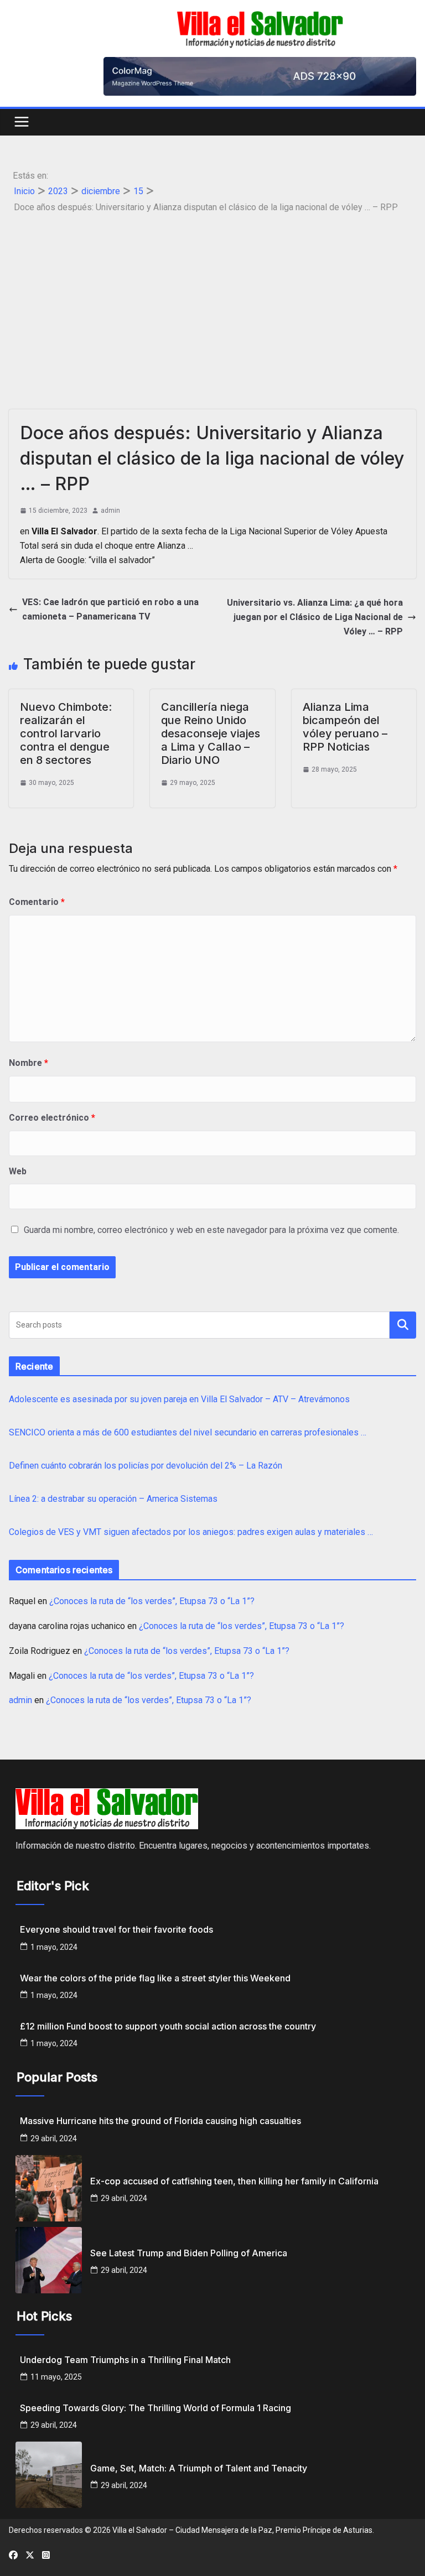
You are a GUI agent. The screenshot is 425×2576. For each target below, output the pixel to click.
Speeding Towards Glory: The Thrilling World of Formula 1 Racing (156, 2408)
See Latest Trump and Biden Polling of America (189, 2253)
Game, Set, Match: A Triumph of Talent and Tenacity (199, 2468)
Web (18, 1171)
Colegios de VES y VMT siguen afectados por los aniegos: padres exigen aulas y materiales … (191, 1532)
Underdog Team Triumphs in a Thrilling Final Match (125, 2360)
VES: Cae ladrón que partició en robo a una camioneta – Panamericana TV (110, 609)
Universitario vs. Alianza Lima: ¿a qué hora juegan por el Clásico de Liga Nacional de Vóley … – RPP (315, 617)
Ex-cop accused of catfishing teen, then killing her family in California (234, 2181)
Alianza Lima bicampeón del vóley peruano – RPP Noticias (345, 727)
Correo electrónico (52, 1118)
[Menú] (22, 122)
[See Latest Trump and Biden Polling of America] (49, 2260)
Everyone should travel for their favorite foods (116, 1930)
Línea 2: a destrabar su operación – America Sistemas (113, 1499)
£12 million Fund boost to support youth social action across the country (168, 2026)
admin (110, 511)
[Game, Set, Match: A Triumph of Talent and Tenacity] (49, 2475)
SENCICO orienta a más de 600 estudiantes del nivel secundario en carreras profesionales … (188, 1432)
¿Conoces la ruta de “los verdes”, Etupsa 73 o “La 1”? (152, 1601)
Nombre (28, 1063)
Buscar (403, 1325)
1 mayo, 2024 (54, 1947)
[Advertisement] (212, 299)
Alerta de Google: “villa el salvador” (87, 560)
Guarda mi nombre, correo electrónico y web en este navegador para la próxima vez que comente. (211, 1230)
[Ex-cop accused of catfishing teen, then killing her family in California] (49, 2188)
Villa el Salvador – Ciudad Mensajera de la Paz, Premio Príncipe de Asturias (242, 2530)
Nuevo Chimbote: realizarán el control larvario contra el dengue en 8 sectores (66, 733)
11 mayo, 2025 (56, 2377)
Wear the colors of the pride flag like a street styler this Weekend (155, 1978)
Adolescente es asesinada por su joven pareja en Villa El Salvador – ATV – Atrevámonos (179, 1399)
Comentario (37, 902)
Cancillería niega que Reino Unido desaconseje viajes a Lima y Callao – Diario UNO (211, 733)
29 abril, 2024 (54, 2138)
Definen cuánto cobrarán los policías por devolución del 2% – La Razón (146, 1466)
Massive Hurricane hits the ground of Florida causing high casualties (160, 2121)
